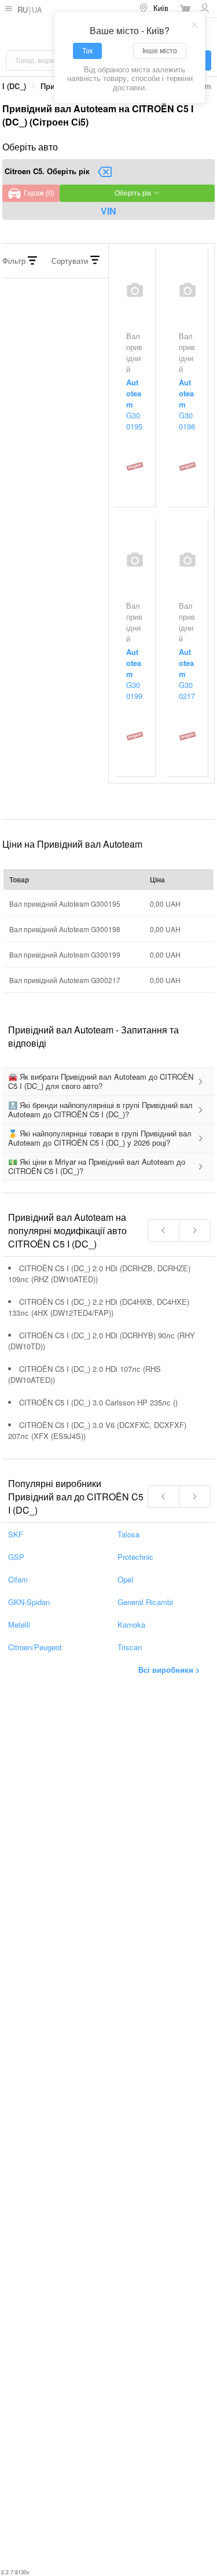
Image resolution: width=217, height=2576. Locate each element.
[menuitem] (155, 9)
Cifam (18, 1579)
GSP (16, 1557)
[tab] (108, 1082)
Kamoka (131, 1624)
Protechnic (135, 1557)
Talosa (128, 1534)
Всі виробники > (169, 1670)
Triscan (130, 1647)
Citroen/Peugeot (35, 1647)
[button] (108, 1082)
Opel (125, 1579)
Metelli (19, 1624)
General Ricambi (145, 1602)
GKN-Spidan (29, 1602)
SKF (16, 1534)
